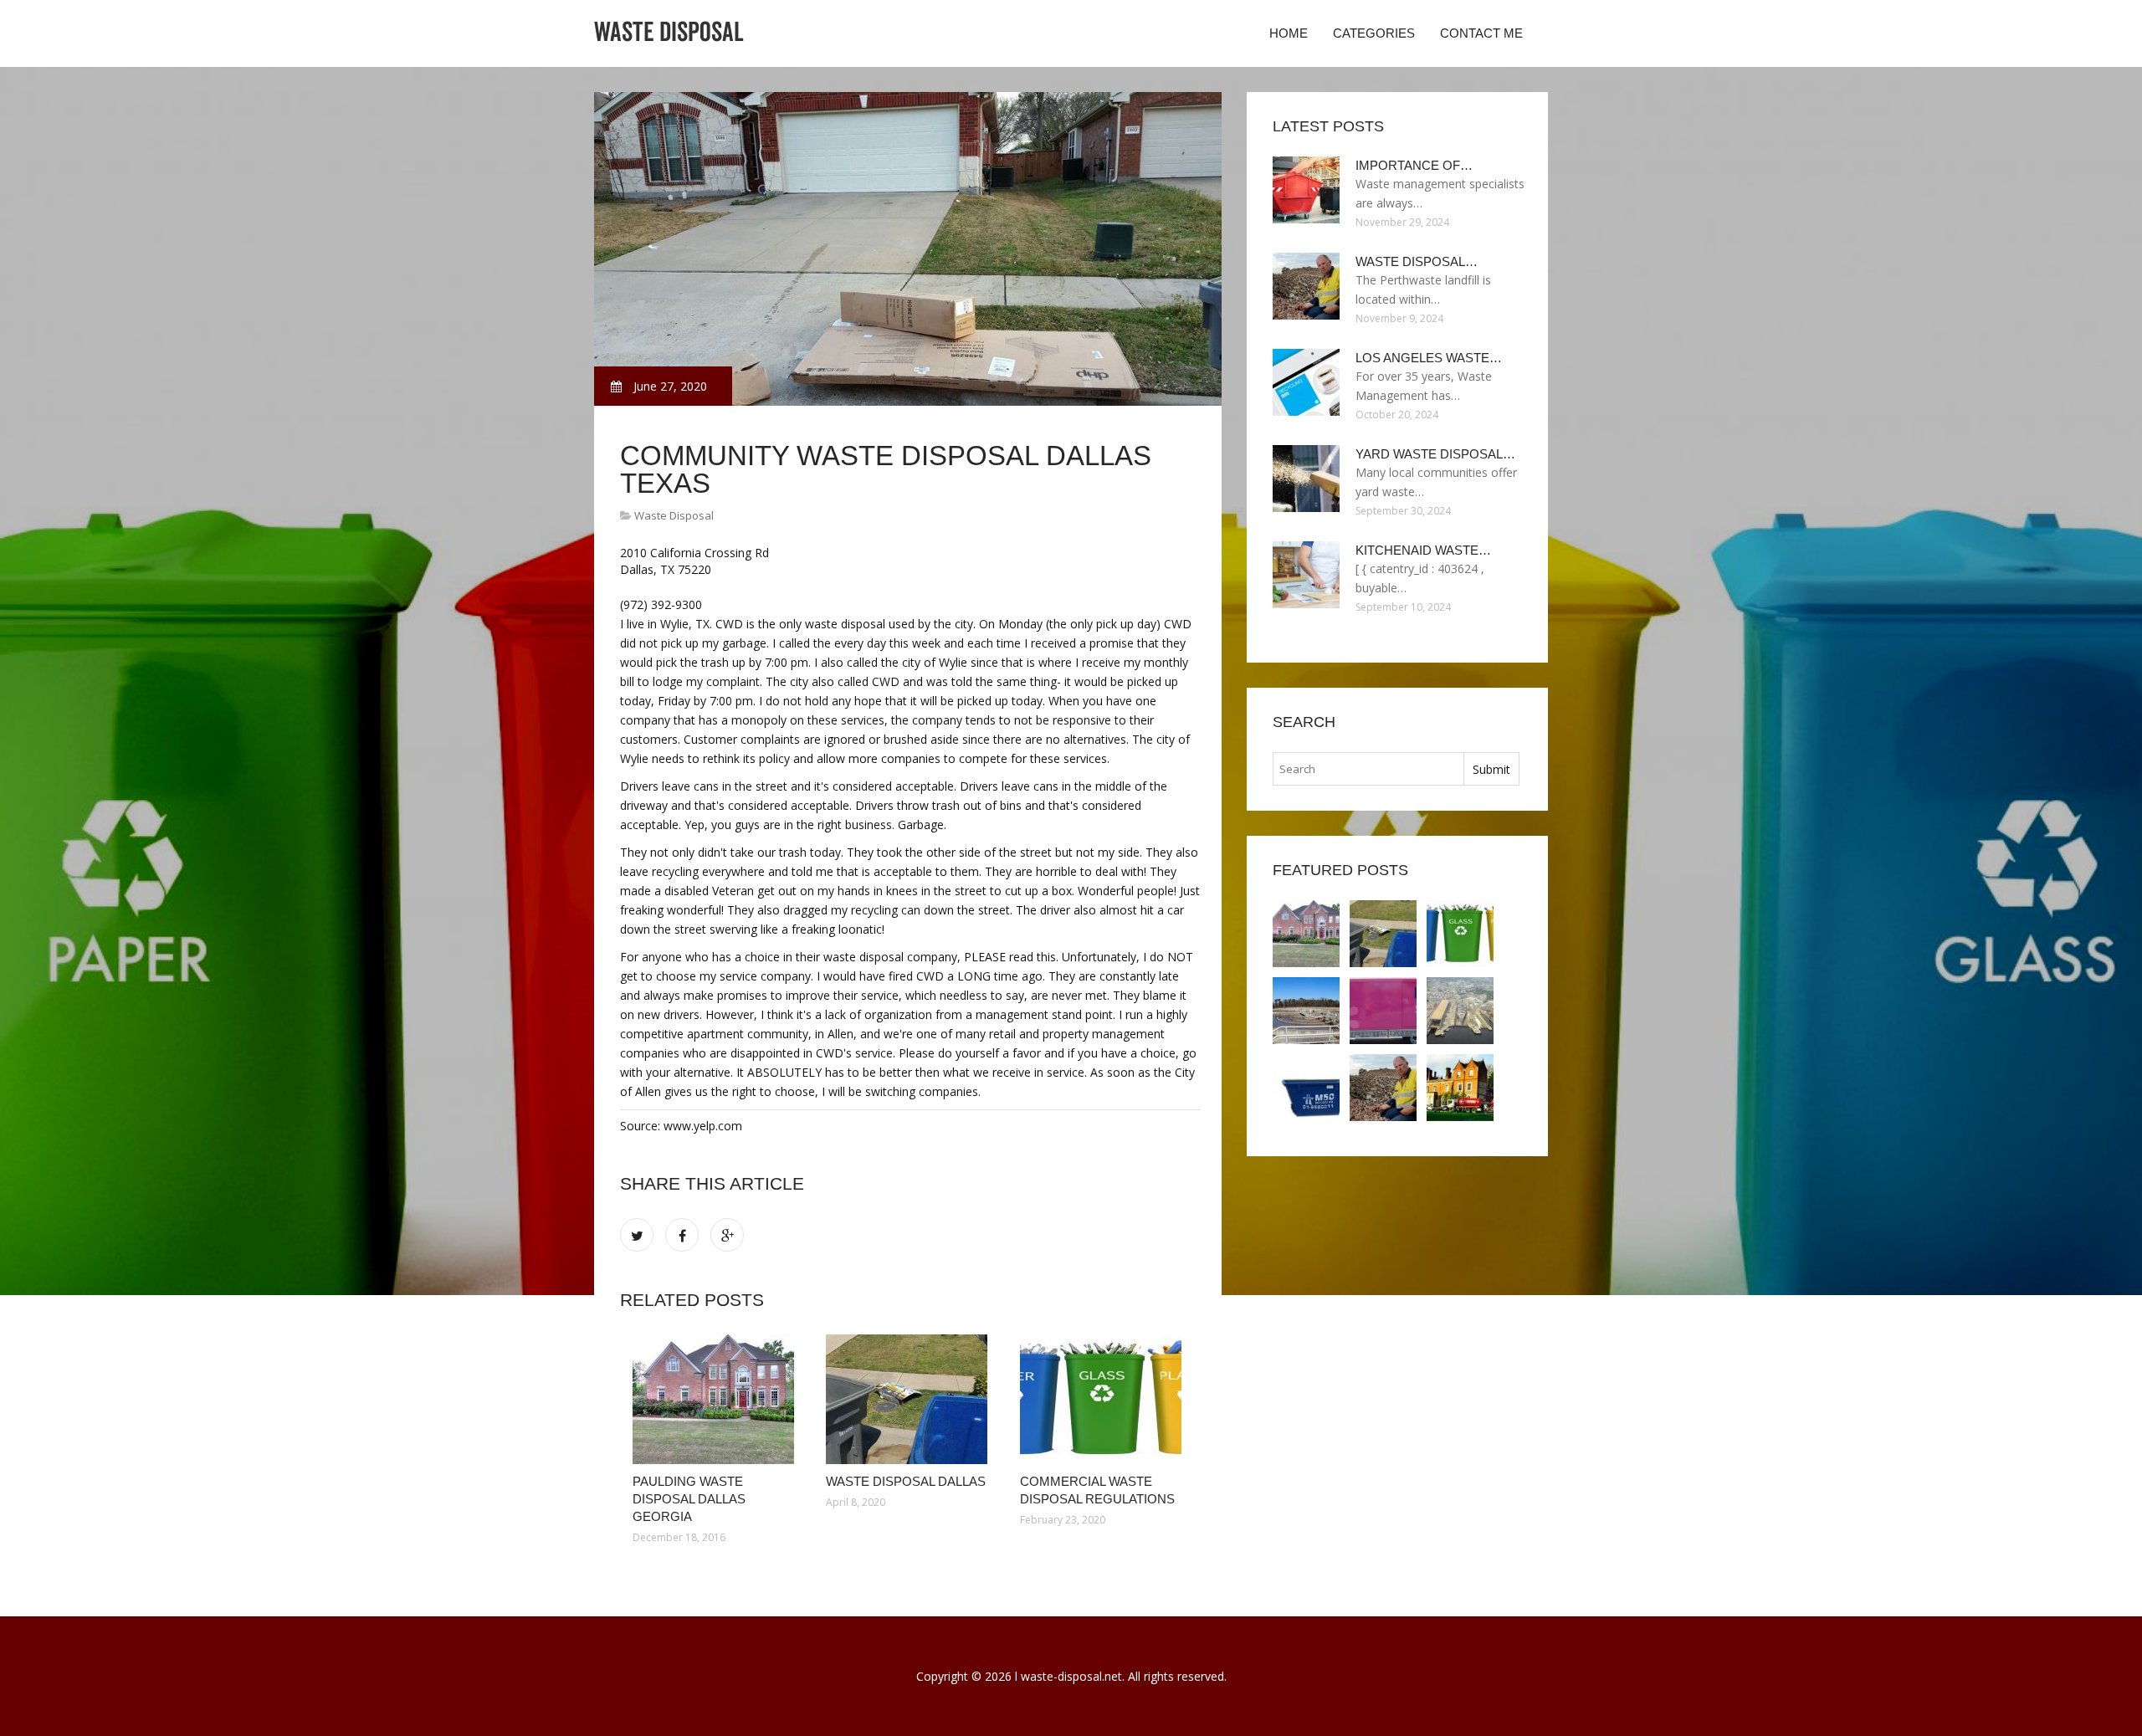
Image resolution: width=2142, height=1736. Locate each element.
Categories (1374, 33)
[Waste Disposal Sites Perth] (1383, 1088)
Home (1289, 33)
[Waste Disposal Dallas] (910, 1399)
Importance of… (1414, 165)
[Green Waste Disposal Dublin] (1306, 1088)
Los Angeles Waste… (1429, 358)
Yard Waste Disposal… (1435, 454)
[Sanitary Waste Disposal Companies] (1383, 1011)
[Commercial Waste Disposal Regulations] (1104, 1399)
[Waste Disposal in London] (1460, 1088)
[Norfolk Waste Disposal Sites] (1460, 1011)
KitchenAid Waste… (1423, 550)
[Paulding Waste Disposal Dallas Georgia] (717, 1399)
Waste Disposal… (1417, 261)
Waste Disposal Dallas (906, 1481)
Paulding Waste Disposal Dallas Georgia (689, 1499)
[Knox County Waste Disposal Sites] (1306, 1011)
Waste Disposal (674, 515)
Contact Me (1481, 33)
